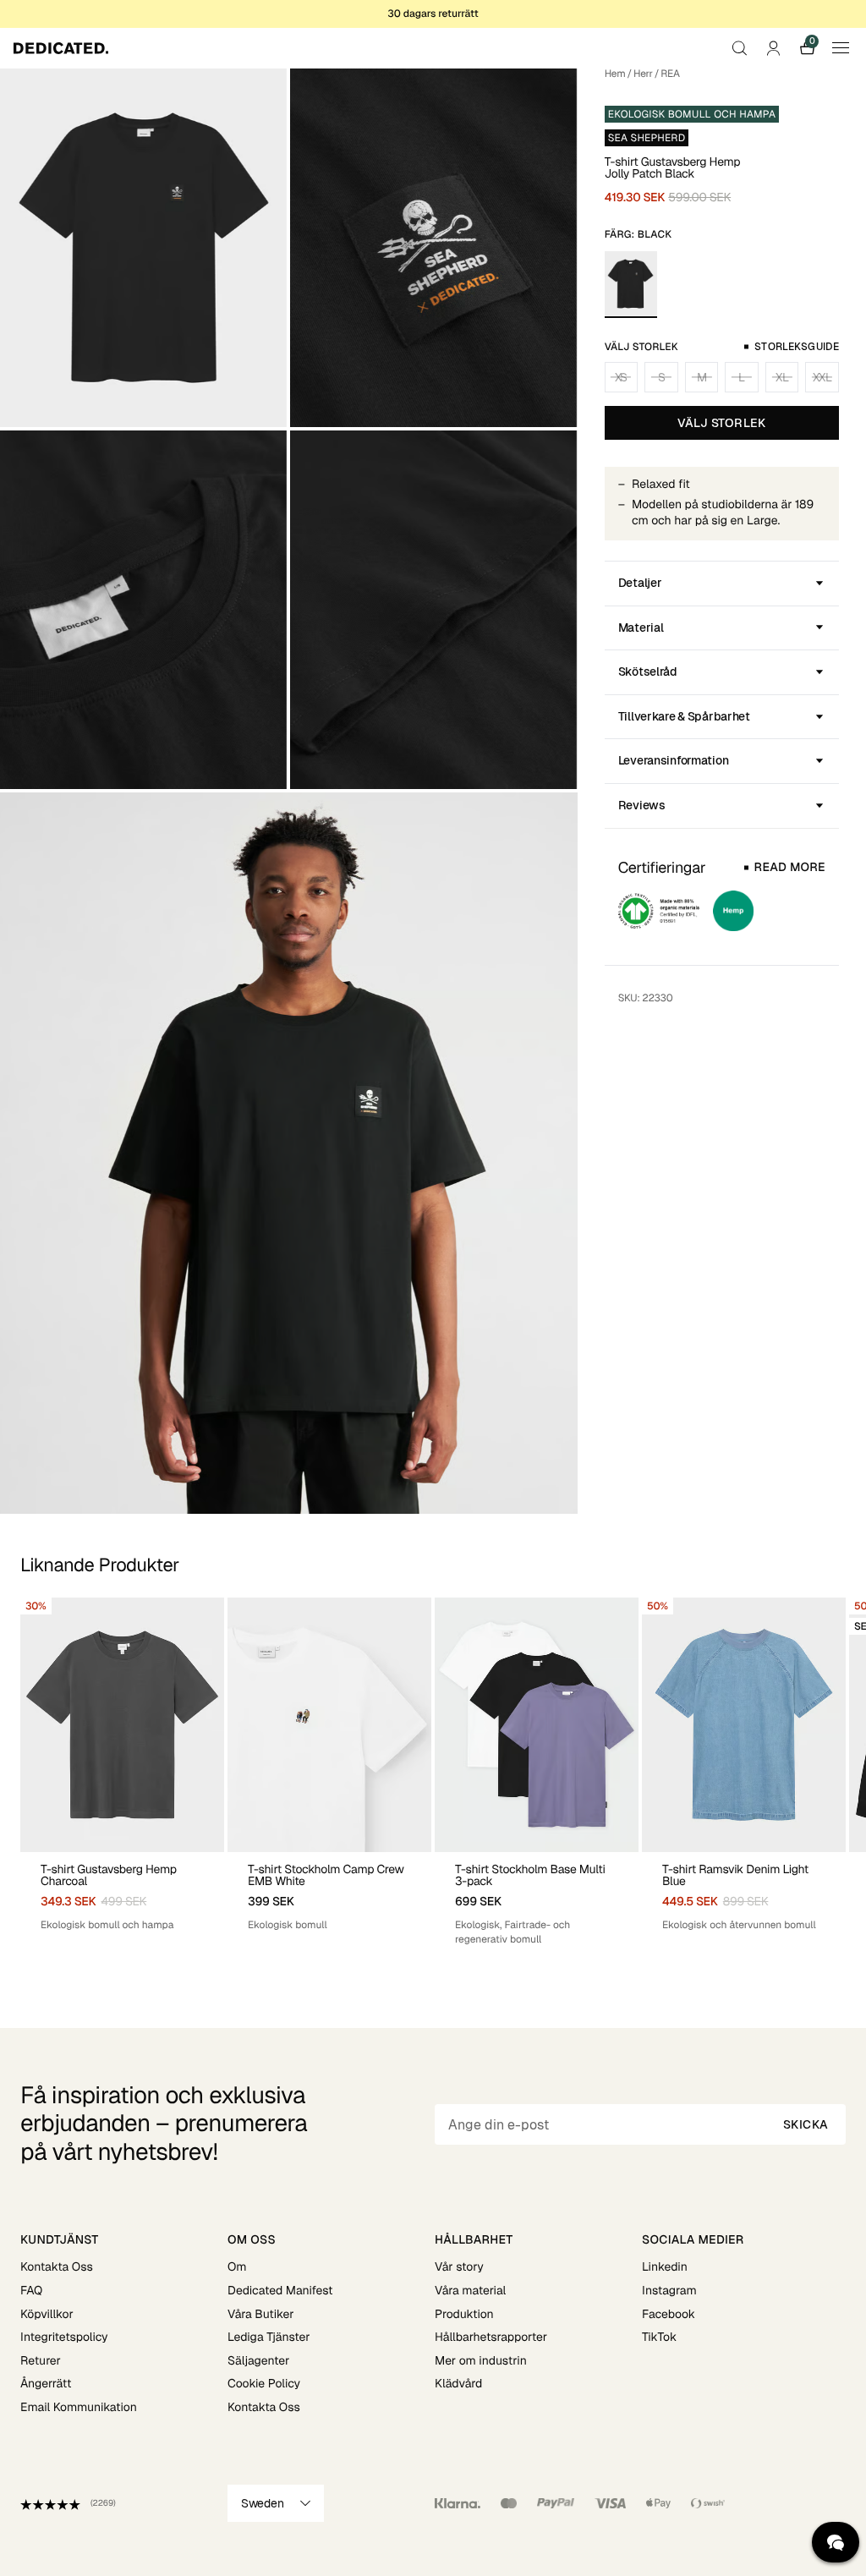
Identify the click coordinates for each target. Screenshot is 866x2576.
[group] (122, 1772)
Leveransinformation (674, 760)
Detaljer (640, 583)
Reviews (642, 805)
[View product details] (122, 1892)
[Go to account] (773, 48)
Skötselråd (648, 671)
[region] (433, 1772)
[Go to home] (61, 48)
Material (641, 628)
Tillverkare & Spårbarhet (684, 716)
